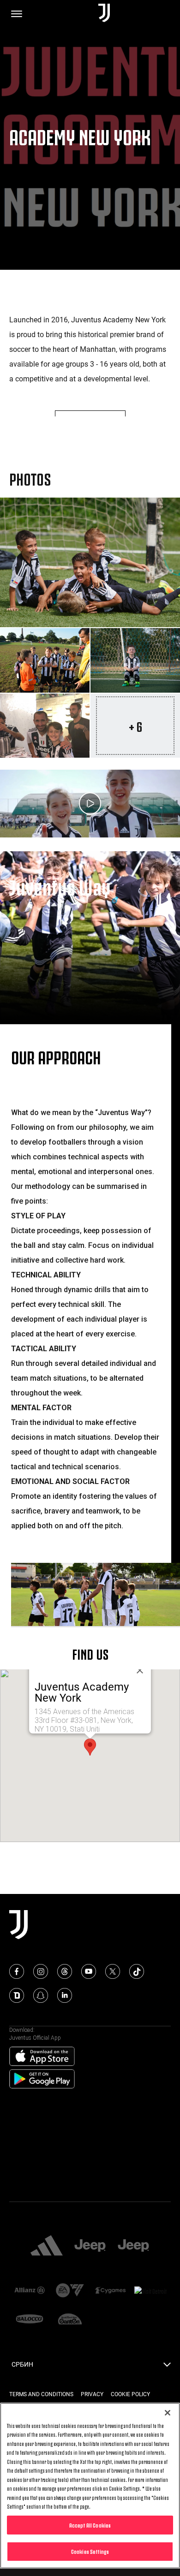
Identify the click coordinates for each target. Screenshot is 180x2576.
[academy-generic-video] (90, 804)
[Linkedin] (65, 1995)
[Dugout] (17, 1995)
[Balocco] (30, 2320)
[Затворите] (140, 1670)
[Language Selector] (167, 2367)
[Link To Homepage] (104, 14)
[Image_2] (45, 660)
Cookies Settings (90, 2551)
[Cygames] (110, 2291)
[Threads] (65, 1971)
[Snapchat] (41, 1995)
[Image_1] (90, 562)
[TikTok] (137, 1971)
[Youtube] (89, 1971)
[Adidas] (47, 2246)
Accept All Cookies (90, 2525)
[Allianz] (30, 2291)
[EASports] (70, 2291)
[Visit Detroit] (151, 2291)
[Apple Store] (42, 2057)
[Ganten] (70, 2320)
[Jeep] (90, 2246)
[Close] (168, 2413)
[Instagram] (41, 1971)
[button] (90, 1747)
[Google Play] (42, 2079)
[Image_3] (135, 660)
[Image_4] (45, 726)
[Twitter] (113, 1971)
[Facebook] (17, 1971)
